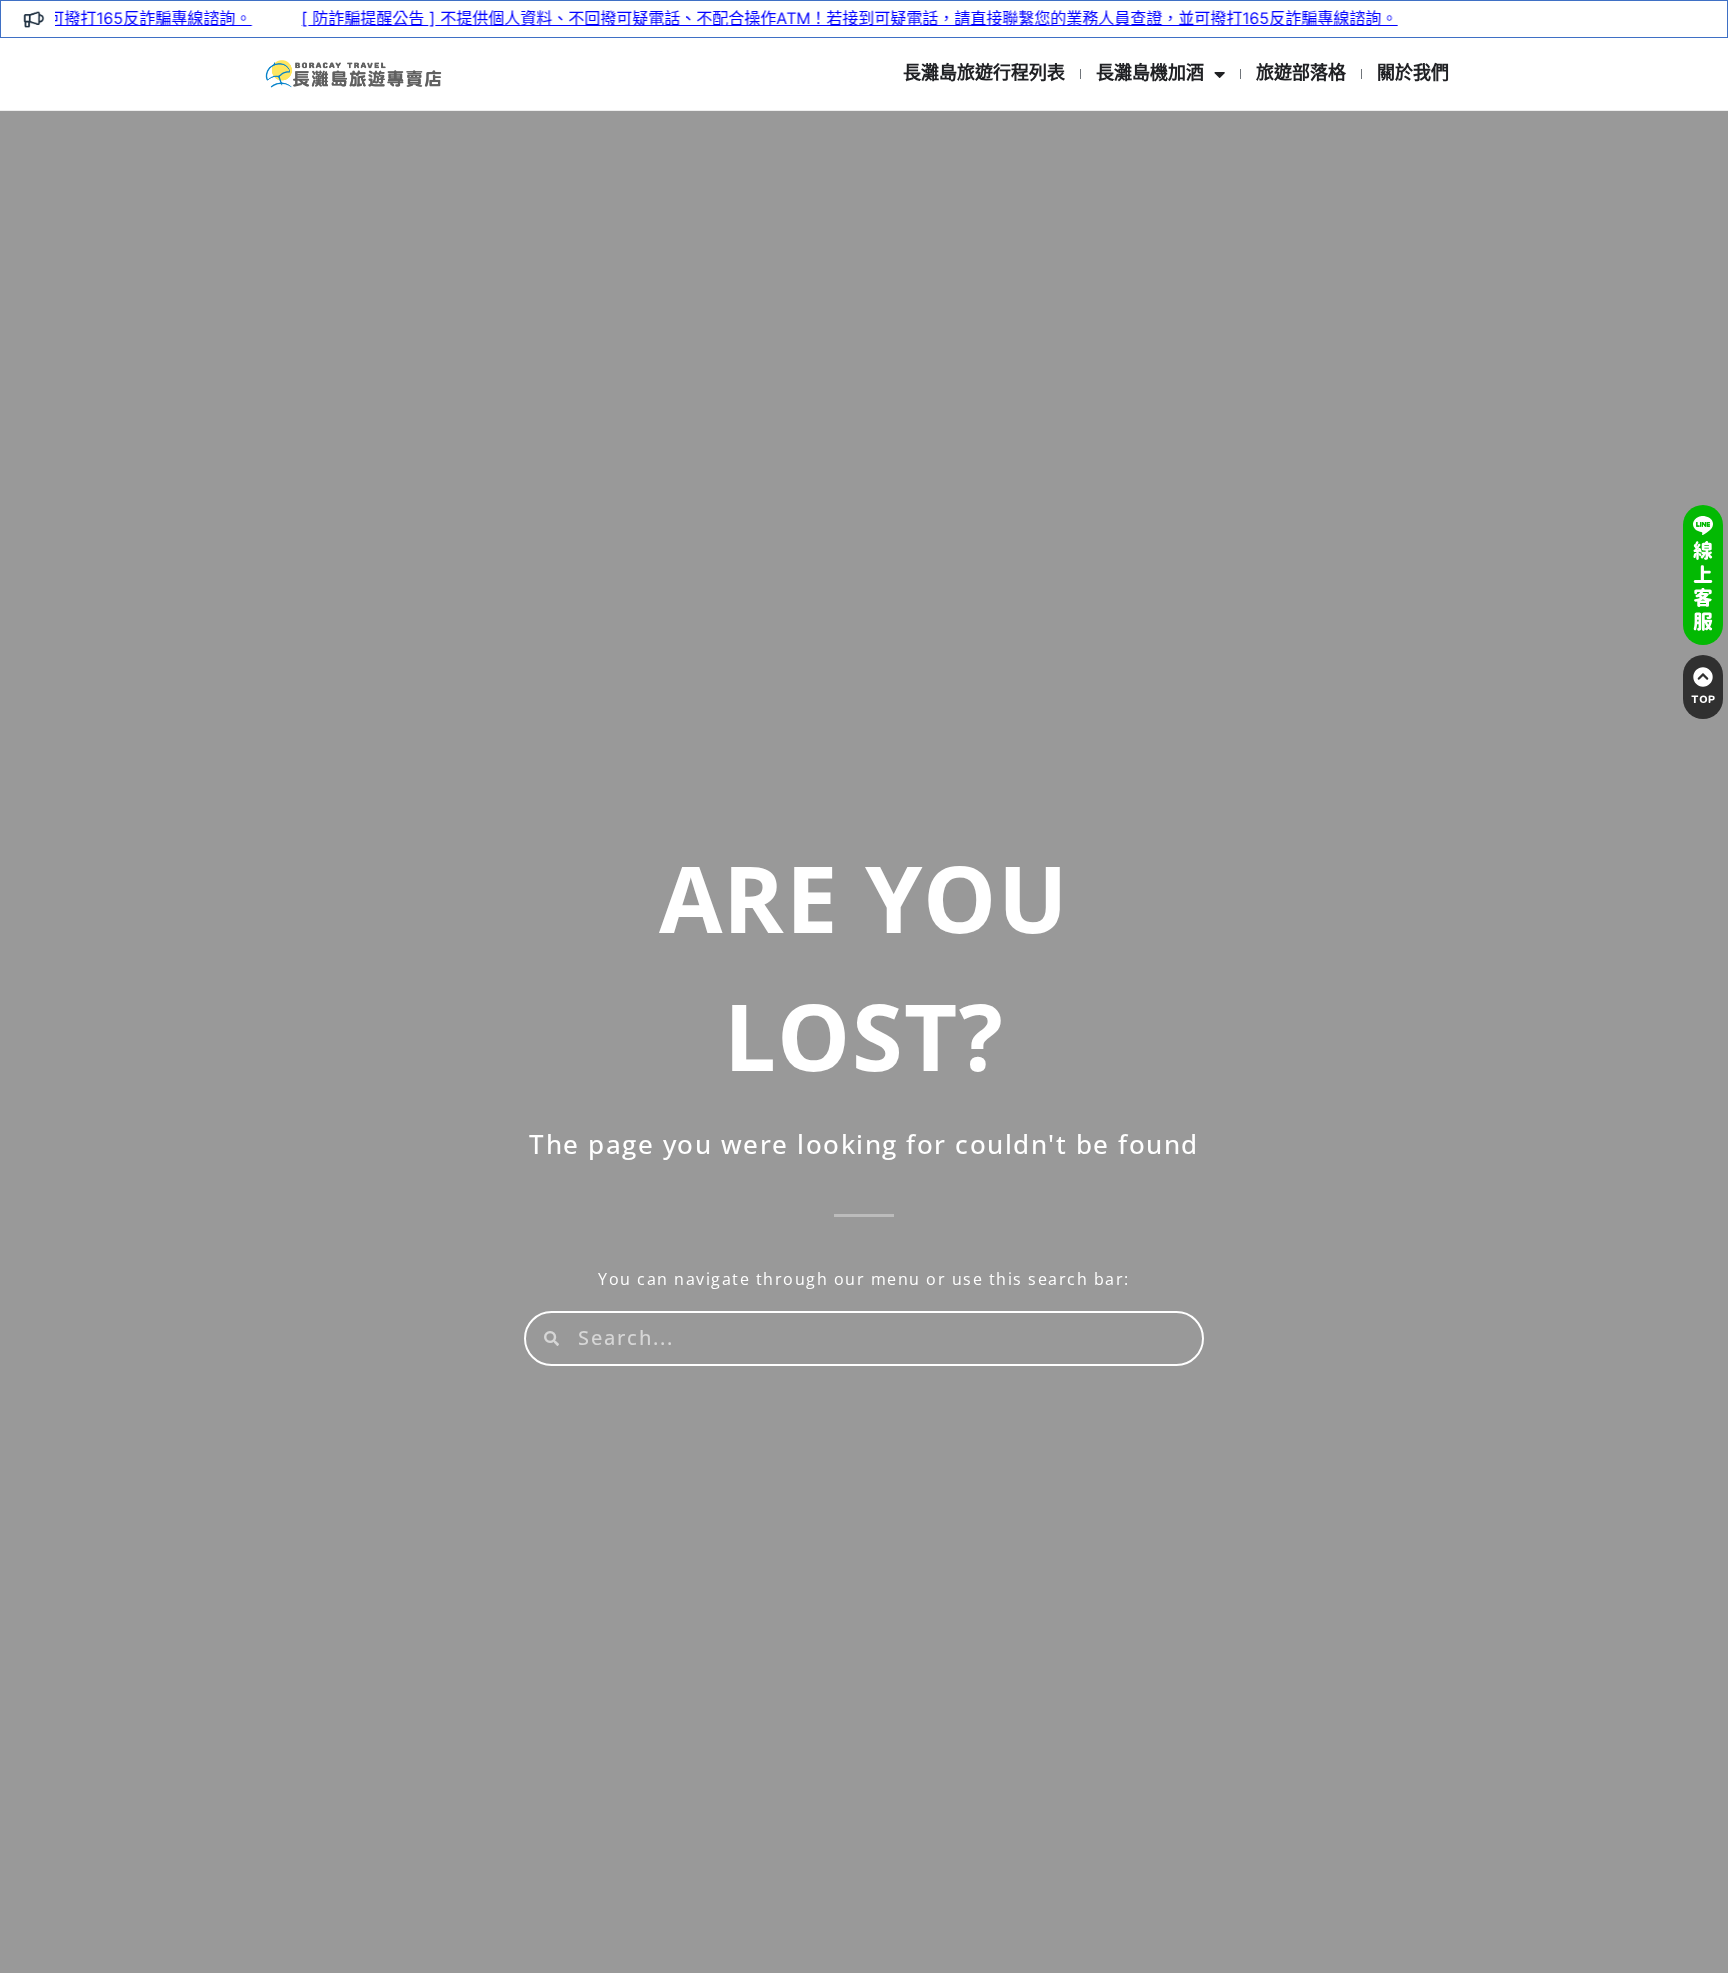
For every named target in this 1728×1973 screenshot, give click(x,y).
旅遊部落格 (1301, 73)
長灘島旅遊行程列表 (984, 73)
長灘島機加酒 (1150, 73)
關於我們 (1413, 73)
